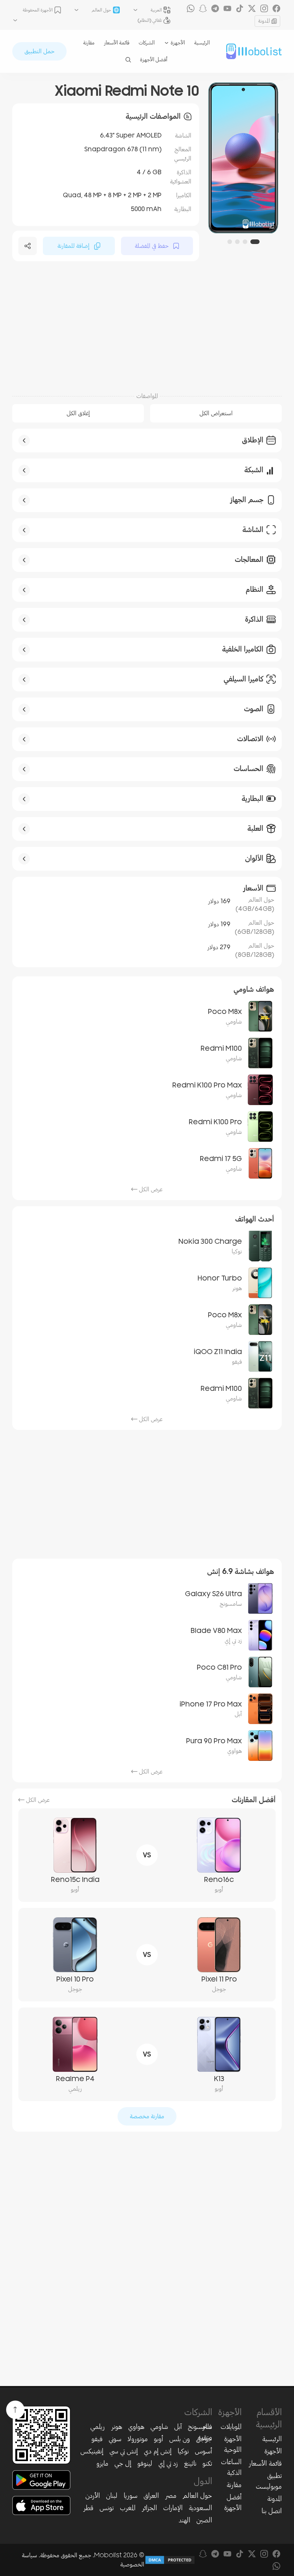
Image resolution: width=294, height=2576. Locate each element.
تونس (107, 2508)
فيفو (97, 2439)
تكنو (207, 2463)
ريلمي (98, 2427)
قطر (88, 2508)
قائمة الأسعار (117, 43)
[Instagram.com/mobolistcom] (264, 8)
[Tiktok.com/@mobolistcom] (240, 8)
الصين (204, 2520)
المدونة (264, 21)
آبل (178, 2427)
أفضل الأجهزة (154, 60)
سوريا (131, 2496)
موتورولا (138, 2439)
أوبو (158, 2439)
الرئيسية (202, 43)
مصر (171, 2496)
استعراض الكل (216, 413)
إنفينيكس (92, 2451)
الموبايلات (231, 2427)
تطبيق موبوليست (269, 2481)
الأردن (93, 2496)
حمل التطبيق (39, 51)
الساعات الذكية (231, 2467)
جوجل (204, 2439)
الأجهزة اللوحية (233, 2444)
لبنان (112, 2496)
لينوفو (145, 2463)
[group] (243, 158)
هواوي (136, 2427)
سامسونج (200, 2427)
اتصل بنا (272, 2511)
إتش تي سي (124, 2451)
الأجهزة (273, 2451)
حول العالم (197, 2496)
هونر (117, 2427)
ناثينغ (190, 2463)
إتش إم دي (158, 2451)
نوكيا (183, 2451)
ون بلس (180, 2439)
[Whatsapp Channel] (191, 8)
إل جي (123, 2463)
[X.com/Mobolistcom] (252, 8)
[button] (255, 242)
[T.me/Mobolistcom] (215, 8)
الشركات (147, 43)
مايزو (102, 2463)
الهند (185, 2520)
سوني (115, 2439)
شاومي (159, 2427)
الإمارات (173, 2508)
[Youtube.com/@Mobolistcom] (227, 8)
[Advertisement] (147, 326)
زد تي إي (168, 2463)
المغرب (128, 2508)
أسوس (203, 2451)
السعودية (200, 2508)
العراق (151, 2496)
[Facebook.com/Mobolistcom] (276, 8)
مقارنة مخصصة (147, 2116)
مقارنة (89, 43)
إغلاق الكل (78, 413)
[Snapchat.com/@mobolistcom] (203, 8)
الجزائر (149, 2508)
